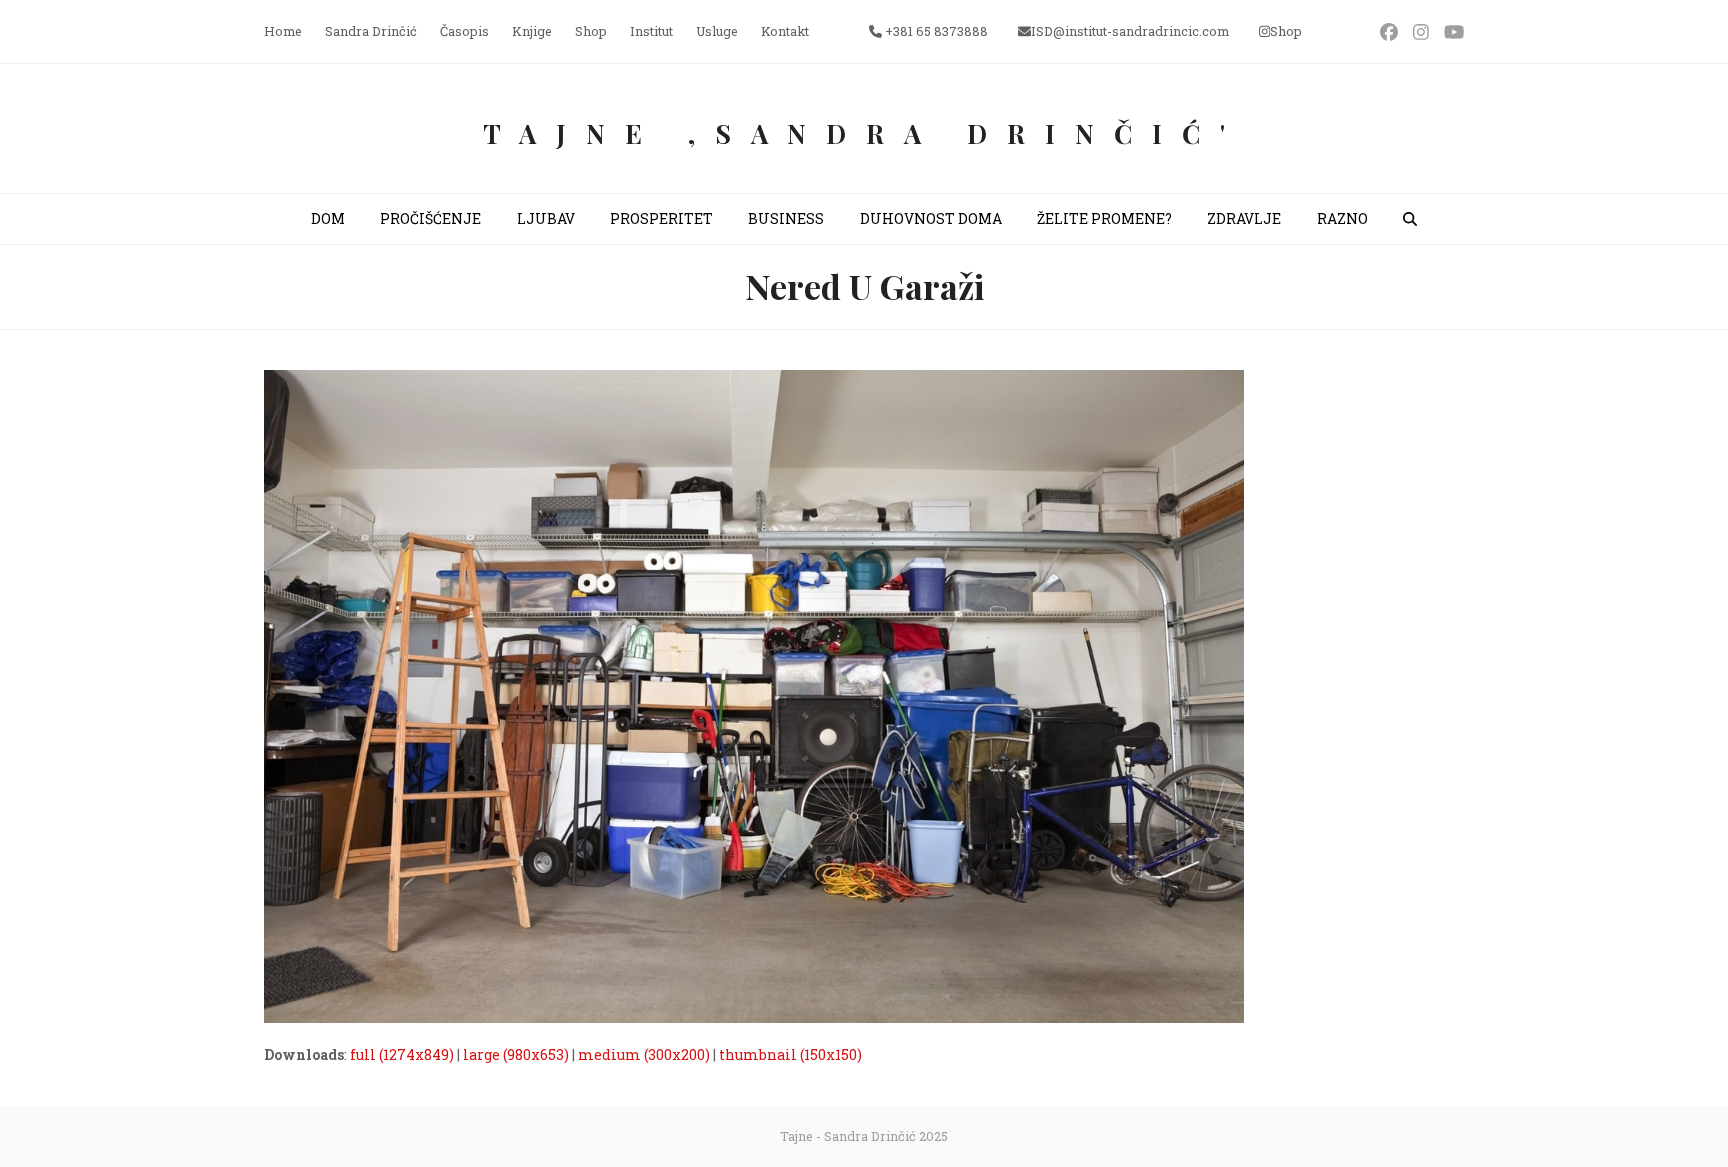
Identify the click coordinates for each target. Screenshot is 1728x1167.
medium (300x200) (644, 1054)
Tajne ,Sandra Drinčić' (864, 133)
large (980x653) (516, 1054)
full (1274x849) (402, 1054)
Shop (1286, 31)
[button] (1410, 219)
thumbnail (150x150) (790, 1054)
